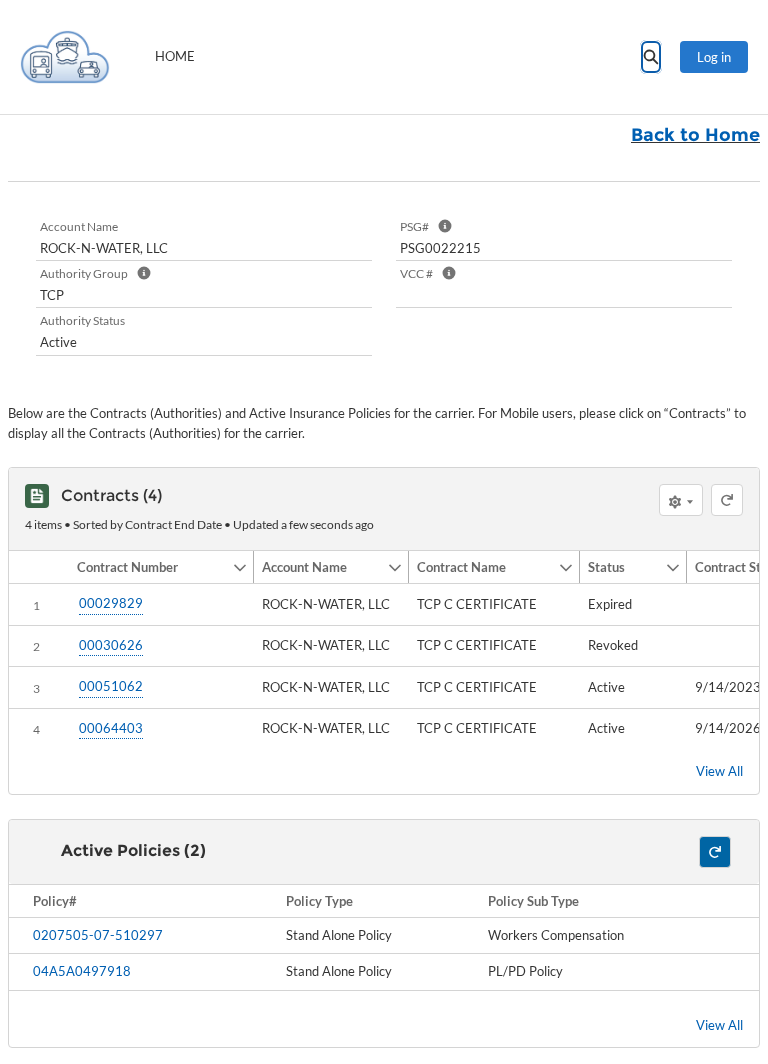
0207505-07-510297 (98, 935)
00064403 (111, 728)
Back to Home (695, 135)
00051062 (111, 686)
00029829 (111, 603)
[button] (150, 567)
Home (175, 56)
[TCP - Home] (65, 57)
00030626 (111, 645)
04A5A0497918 (82, 971)
